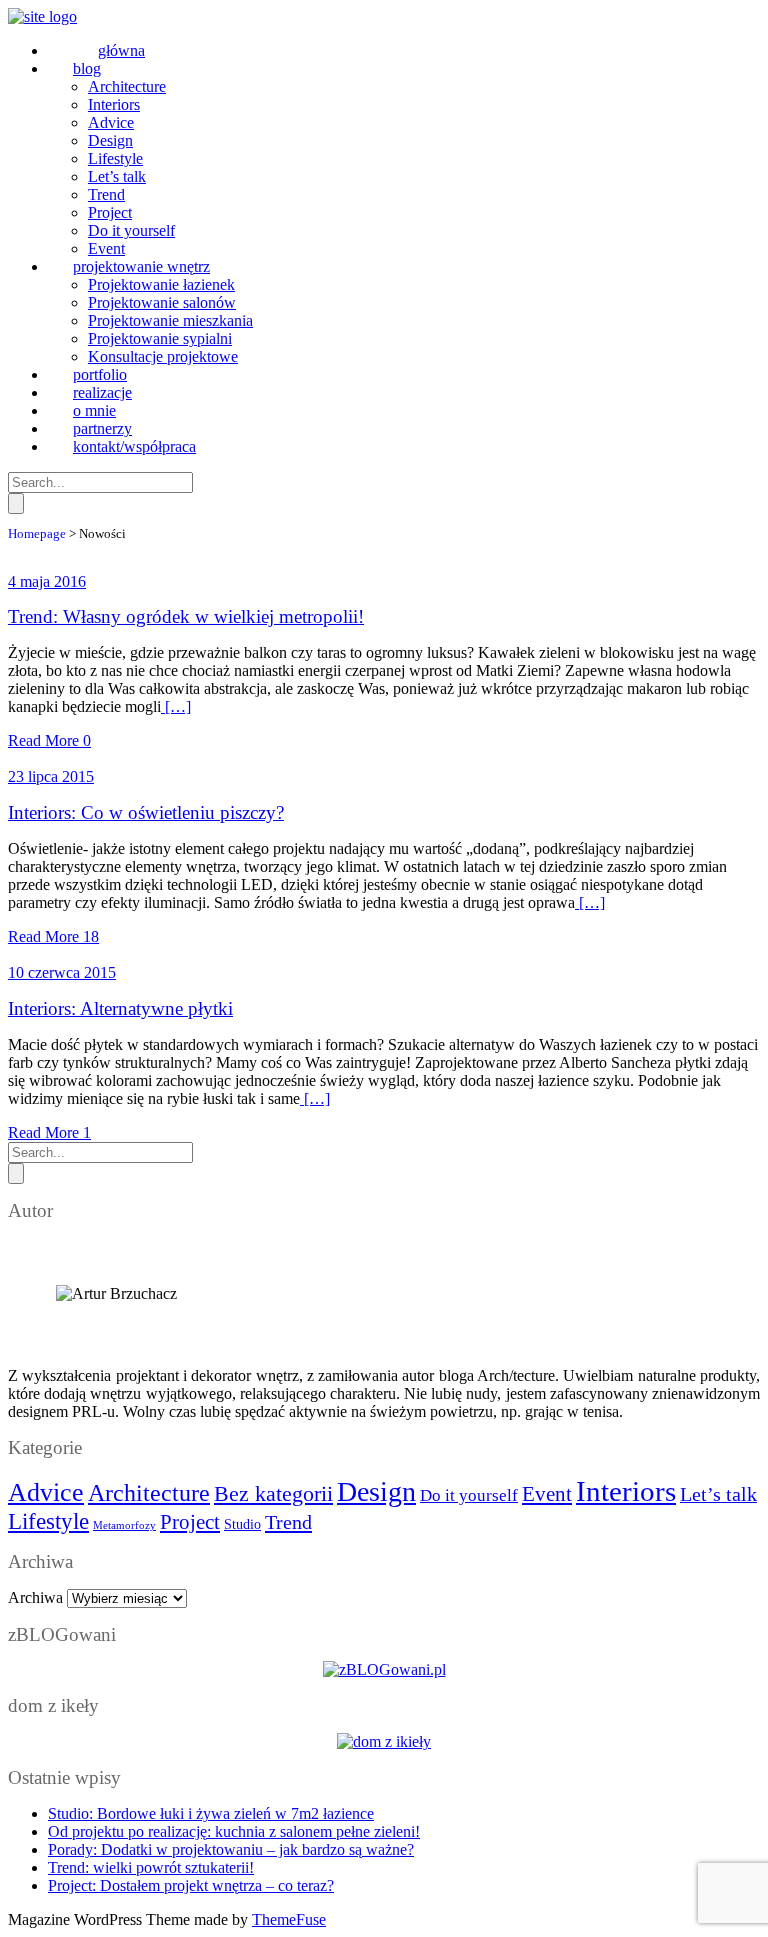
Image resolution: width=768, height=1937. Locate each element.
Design (376, 1491)
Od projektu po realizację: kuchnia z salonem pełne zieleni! (234, 1831)
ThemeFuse (289, 1919)
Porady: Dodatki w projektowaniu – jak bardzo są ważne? (231, 1849)
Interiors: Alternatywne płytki (120, 1008)
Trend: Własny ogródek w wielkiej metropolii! (186, 616)
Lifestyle (48, 1521)
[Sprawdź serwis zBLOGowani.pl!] (384, 1669)
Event (547, 1494)
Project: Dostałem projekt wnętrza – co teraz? (191, 1885)
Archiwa (35, 1597)
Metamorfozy (124, 1525)
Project (190, 1522)
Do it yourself (469, 1495)
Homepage (37, 534)
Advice (46, 1492)
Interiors (626, 1491)
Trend (288, 1522)
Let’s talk (718, 1494)
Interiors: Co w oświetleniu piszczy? (146, 812)
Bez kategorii (273, 1493)
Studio (242, 1524)
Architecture (149, 1492)
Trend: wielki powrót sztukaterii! (151, 1867)
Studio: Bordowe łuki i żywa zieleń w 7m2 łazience (211, 1813)
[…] (176, 706)
